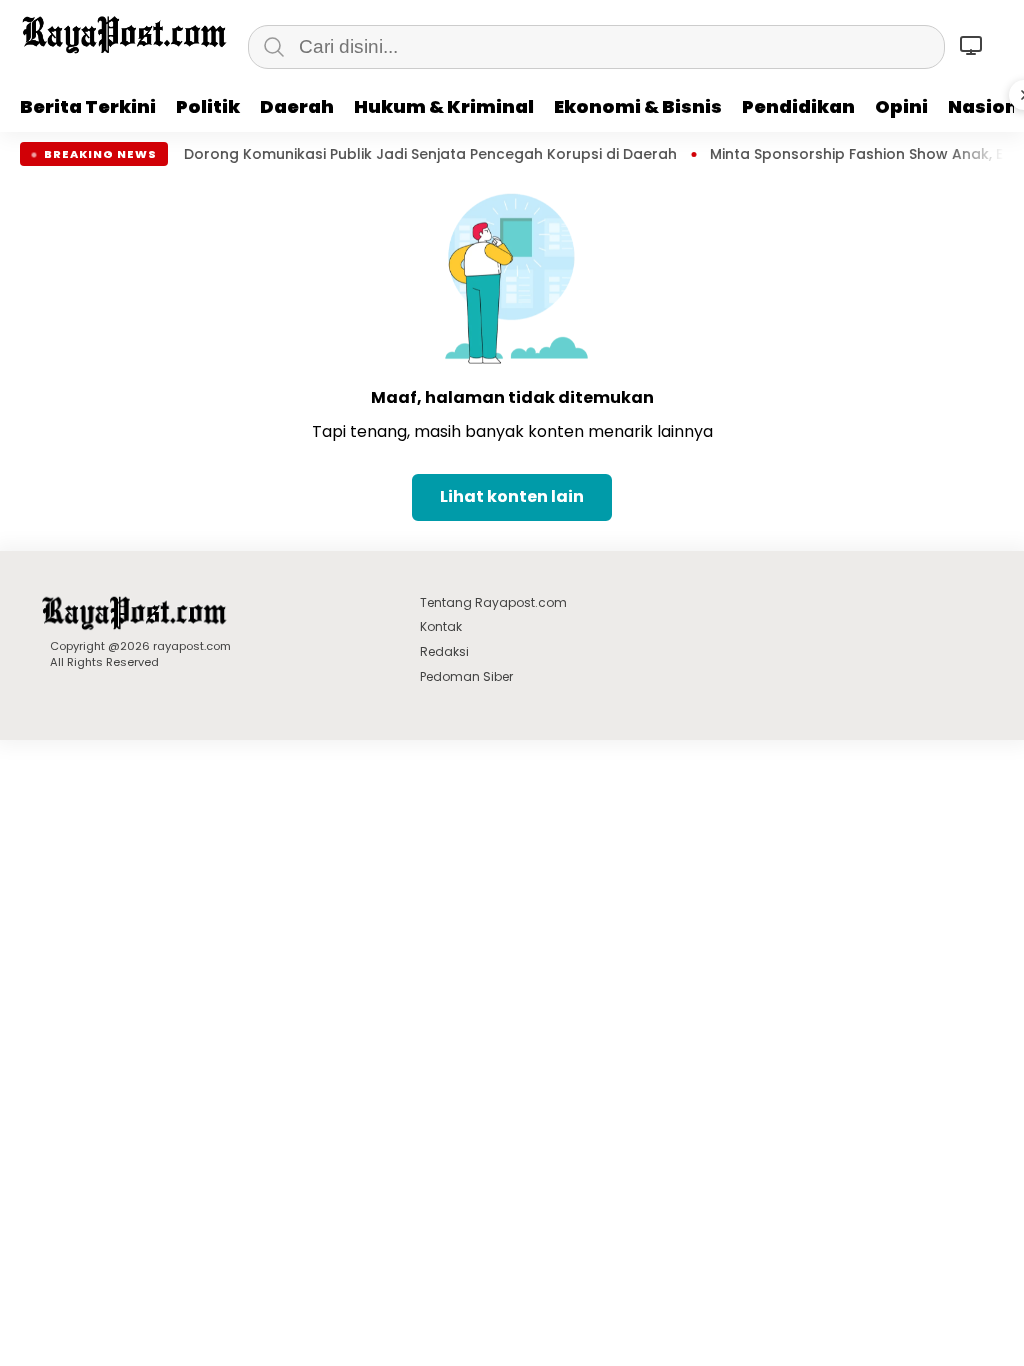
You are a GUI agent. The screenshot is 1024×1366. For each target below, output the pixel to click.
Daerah (297, 106)
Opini (901, 106)
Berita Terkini (88, 106)
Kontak (441, 626)
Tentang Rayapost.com (493, 602)
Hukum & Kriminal (444, 106)
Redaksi (444, 651)
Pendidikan (798, 106)
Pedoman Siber (466, 676)
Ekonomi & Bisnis (638, 106)
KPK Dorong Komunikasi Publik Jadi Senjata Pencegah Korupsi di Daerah (387, 154)
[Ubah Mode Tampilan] (974, 45)
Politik (208, 106)
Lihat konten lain (512, 496)
